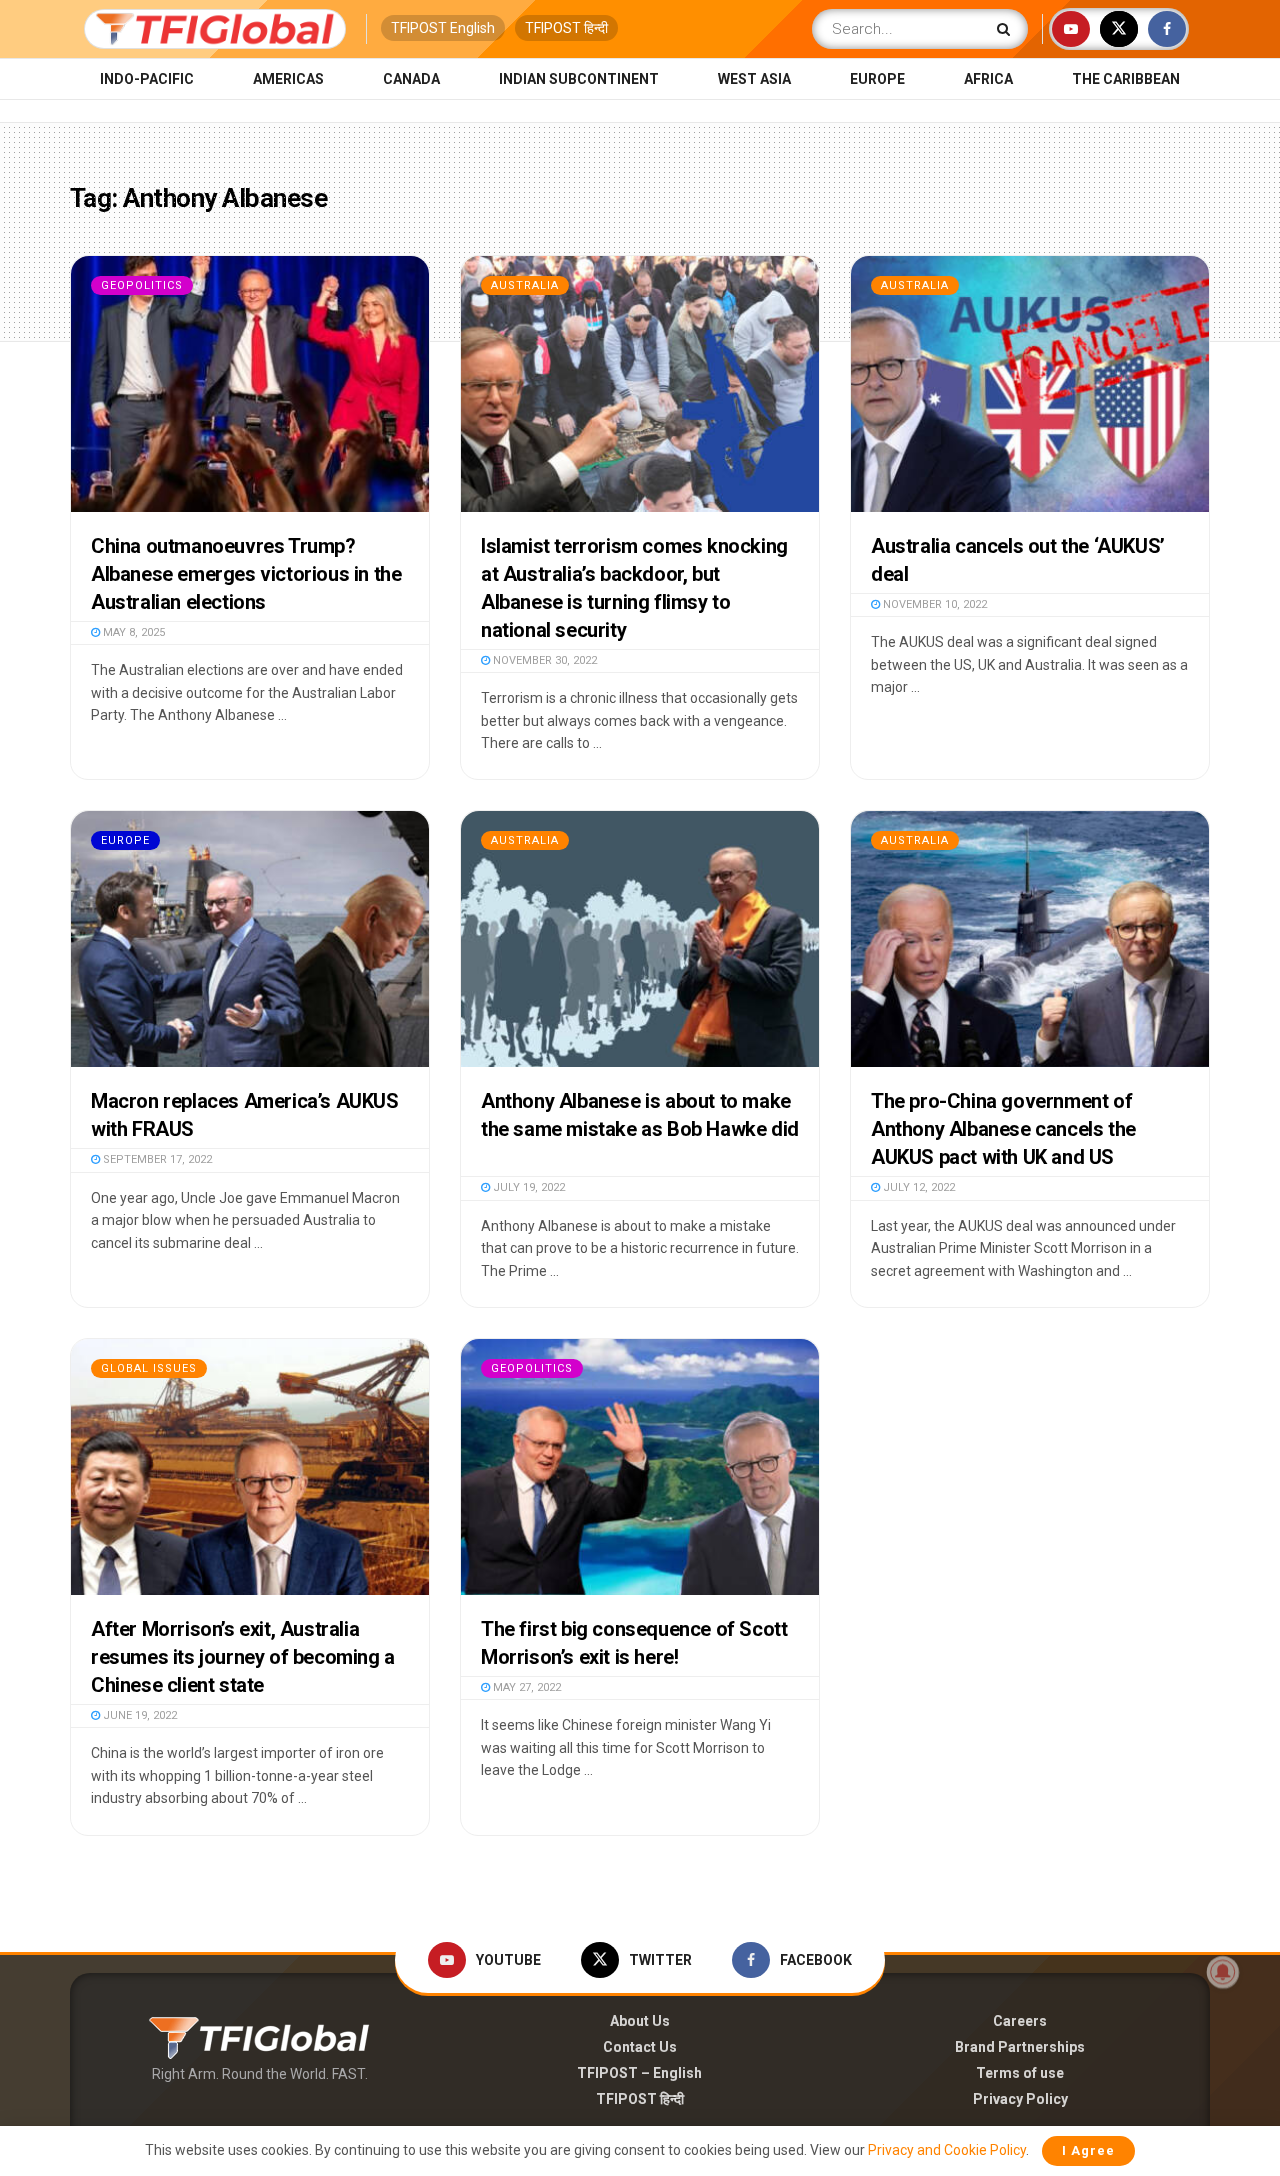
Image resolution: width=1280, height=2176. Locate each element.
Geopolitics (142, 285)
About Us (640, 2021)
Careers (1020, 2021)
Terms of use (1020, 2073)
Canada (411, 79)
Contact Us (640, 2047)
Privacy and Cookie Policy (947, 2150)
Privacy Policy (1020, 2099)
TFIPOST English (443, 28)
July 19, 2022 (527, 1187)
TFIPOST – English (639, 2073)
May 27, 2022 (525, 1687)
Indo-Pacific (147, 79)
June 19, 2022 (138, 1715)
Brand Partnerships (1020, 2047)
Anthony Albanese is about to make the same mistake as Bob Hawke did (640, 1129)
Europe (877, 79)
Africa (988, 79)
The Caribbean (1126, 79)
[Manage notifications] (1223, 1972)
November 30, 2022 (543, 660)
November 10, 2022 (933, 604)
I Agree (1088, 2150)
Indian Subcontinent (579, 79)
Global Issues (149, 1368)
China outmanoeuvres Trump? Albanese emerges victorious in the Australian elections (246, 574)
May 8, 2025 (132, 632)
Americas (288, 79)
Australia (525, 285)
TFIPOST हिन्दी (566, 28)
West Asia (754, 79)
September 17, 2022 (156, 1159)
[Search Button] (1007, 29)
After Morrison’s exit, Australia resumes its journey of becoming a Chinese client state (243, 1657)
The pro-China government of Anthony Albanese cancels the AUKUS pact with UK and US (1003, 1129)
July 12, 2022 (917, 1187)
